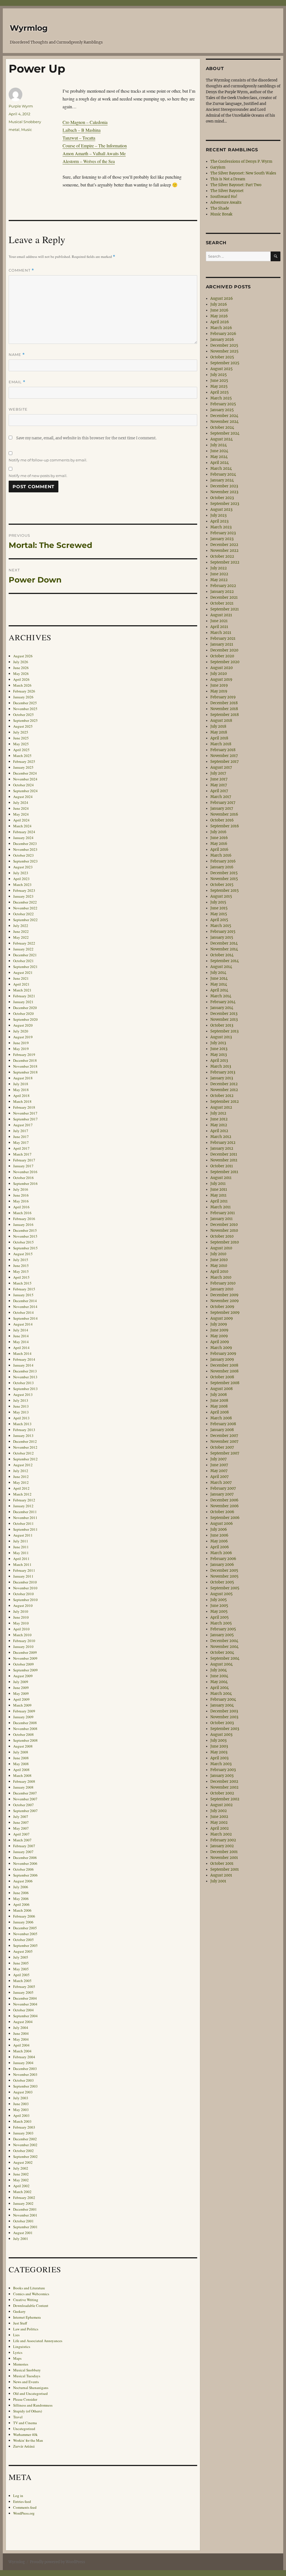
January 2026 (23, 697)
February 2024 (24, 832)
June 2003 (21, 2104)
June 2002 (21, 2174)
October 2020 (23, 1013)
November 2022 (25, 908)
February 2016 (24, 1219)
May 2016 (21, 1201)
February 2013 (24, 1430)
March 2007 (22, 1840)
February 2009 (24, 1711)
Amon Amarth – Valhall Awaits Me (94, 153)
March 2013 (22, 1424)
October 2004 (23, 2010)
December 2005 (25, 1928)
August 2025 (23, 726)
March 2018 (22, 1101)
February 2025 (24, 761)
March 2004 (22, 2051)
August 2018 (23, 1078)
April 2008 (21, 1770)
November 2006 (25, 1863)
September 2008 (25, 1740)
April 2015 (21, 1277)
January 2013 (23, 1436)
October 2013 (23, 1383)
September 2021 (25, 967)
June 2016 (21, 1195)
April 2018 (21, 1096)
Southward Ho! (224, 197)
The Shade (220, 208)
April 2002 (21, 2186)
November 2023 (25, 849)
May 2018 (21, 1090)
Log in (18, 2496)
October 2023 (23, 855)
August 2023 (23, 867)
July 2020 (21, 1031)
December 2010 (25, 1582)
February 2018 (24, 1107)
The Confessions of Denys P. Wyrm (241, 161)
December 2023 (25, 844)
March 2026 (22, 685)
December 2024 (25, 773)
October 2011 (23, 1523)
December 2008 (25, 1723)
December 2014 (25, 1301)
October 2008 (23, 1734)
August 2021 (23, 972)
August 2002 (23, 2162)
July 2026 (21, 662)
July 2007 (21, 1817)
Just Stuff (20, 2323)
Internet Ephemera (27, 2317)
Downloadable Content (31, 2306)
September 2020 (25, 1019)
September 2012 (25, 1459)
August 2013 (23, 1394)
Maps (17, 2358)
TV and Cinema (25, 2423)
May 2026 (21, 674)
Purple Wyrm (21, 106)
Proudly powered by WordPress (58, 2562)
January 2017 (23, 1166)
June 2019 (21, 1043)
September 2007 (25, 1811)
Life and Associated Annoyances (38, 2341)
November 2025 (25, 709)
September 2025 (25, 720)
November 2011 (25, 1518)
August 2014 (23, 1324)
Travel (18, 2417)
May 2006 (21, 1899)
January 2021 (23, 1002)
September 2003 (25, 2086)
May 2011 (21, 1553)
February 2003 (24, 2127)
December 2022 (25, 902)
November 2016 (25, 1172)
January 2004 (23, 2063)
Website (18, 409)
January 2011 (23, 1576)
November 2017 (25, 1113)
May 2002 (21, 2180)
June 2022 (21, 931)
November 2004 (25, 2004)
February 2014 (24, 1359)
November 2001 (25, 2215)
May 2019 (21, 1049)
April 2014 (21, 1348)
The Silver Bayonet (227, 191)
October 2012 (23, 1453)
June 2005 (21, 1963)
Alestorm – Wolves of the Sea (89, 161)
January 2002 (23, 2203)
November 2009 (25, 1658)
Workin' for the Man (28, 2440)
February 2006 (24, 1916)
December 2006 (25, 1858)
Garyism (218, 167)
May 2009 (21, 1693)
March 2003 (22, 2121)
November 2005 (25, 1934)
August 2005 (23, 1951)
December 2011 (25, 1512)
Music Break (221, 214)
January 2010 (23, 1647)
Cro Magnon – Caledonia (85, 122)
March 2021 (22, 990)
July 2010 (21, 1611)
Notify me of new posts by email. (38, 476)
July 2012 (21, 1471)
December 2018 (25, 1060)
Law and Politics (26, 2329)
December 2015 (25, 1230)
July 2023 (21, 873)
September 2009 (25, 1670)
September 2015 (25, 1248)
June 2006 (21, 1893)
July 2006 (21, 1887)
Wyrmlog (29, 28)
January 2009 (23, 1717)
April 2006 (21, 1904)
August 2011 (23, 1535)
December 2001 (25, 2209)
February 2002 (24, 2198)
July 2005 (21, 1957)
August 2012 (23, 1465)
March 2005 (22, 1981)
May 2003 (21, 2110)
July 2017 (21, 1131)
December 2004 (25, 1998)
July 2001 (21, 2239)
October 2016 (23, 1178)
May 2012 (21, 1482)
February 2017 (24, 1160)
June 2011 (21, 1547)
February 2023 (24, 890)
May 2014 (21, 1342)
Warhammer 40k (25, 2434)
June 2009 (21, 1688)
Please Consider (25, 2399)
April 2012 (21, 1488)
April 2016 (21, 1207)
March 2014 (22, 1353)
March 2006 (22, 1910)
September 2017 (25, 1119)
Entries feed (22, 2501)
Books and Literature (29, 2288)
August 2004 (23, 2022)
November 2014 (25, 1307)
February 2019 (24, 1055)
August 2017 (23, 1125)
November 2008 (25, 1729)
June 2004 (21, 2033)
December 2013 (25, 1371)
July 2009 (21, 1682)
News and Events (26, 2382)
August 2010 (23, 1605)
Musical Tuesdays (27, 2376)
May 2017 (21, 1142)
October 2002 (23, 2151)
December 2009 (25, 1652)
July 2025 (21, 732)
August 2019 (23, 1037)
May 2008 (21, 1764)
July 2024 (21, 802)
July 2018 (21, 1084)
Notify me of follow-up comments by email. (48, 460)
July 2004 (21, 2028)
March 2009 (22, 1705)
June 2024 (21, 808)
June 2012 (21, 1477)
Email (17, 382)
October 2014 (23, 1312)
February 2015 (24, 1289)
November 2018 (25, 1066)
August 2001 (23, 2233)
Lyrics (18, 2352)
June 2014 (21, 1336)
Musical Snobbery (25, 122)
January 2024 (23, 838)
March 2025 (22, 756)
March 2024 (22, 826)
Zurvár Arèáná (24, 2446)
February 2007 (24, 1846)
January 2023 (23, 896)
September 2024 (25, 791)
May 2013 (21, 1412)
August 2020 (23, 1025)
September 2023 (25, 861)
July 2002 (21, 2168)
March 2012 (22, 1494)
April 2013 (21, 1418)
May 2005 (21, 1969)
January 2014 (23, 1365)
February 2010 (24, 1641)
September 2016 (25, 1183)
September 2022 (25, 920)
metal (14, 130)
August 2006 (23, 1881)
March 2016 (22, 1213)
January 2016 (23, 1225)
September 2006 (25, 1875)
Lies (16, 2335)
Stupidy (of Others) (28, 2411)
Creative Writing (26, 2300)
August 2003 (23, 2092)
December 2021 (25, 955)
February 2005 (24, 1986)
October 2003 (23, 2080)
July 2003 (21, 2098)
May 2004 (21, 2039)
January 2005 (23, 1992)
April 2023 (21, 879)
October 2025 (23, 715)
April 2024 (21, 820)
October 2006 (23, 1869)
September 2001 (25, 2227)
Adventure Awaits (226, 203)
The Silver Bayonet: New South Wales (243, 173)
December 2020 (25, 1008)
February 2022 (24, 943)
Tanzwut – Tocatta (79, 138)
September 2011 (25, 1529)
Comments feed (25, 2507)
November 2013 (25, 1377)
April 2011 (21, 1559)
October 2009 (23, 1664)
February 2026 (24, 691)
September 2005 (25, 1945)
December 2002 (25, 2139)
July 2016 (21, 1189)
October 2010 (23, 1594)
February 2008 (24, 1781)
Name (17, 355)
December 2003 (25, 2069)
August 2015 (23, 1254)
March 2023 (22, 885)
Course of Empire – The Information (95, 146)
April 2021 (21, 984)
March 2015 (22, 1283)
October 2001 (23, 2221)
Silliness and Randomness (33, 2405)
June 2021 (21, 978)
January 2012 (23, 1506)
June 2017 (21, 1137)
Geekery (19, 2311)
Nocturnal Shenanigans (31, 2388)
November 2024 (25, 779)
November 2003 (25, 2074)
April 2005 (21, 1975)
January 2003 (23, 2133)
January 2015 (23, 1295)
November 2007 (25, 1799)
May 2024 (21, 814)
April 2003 (21, 2115)
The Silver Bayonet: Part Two (236, 185)
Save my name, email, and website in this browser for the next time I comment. (86, 438)
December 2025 (25, 703)
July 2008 (21, 1752)
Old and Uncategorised (30, 2393)
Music (27, 130)
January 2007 (23, 1852)
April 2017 (21, 1148)
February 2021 (24, 996)
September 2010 (25, 1600)
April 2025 (21, 750)
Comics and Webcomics (31, 2294)
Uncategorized (24, 2429)
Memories (21, 2364)
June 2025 (21, 738)
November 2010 (25, 1588)
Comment (21, 270)
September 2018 (25, 1072)
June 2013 (21, 1406)
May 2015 (21, 1271)
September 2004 (25, 2016)
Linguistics (22, 2347)
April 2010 (21, 1629)
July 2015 (21, 1260)
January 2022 (23, 949)
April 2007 (21, 1834)
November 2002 (25, 2145)
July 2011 (21, 1541)
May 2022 (21, 937)
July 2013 (21, 1400)
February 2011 (24, 1570)
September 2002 (25, 2156)
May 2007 (21, 1828)
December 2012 (25, 1441)
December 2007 (25, 1793)
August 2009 (23, 1676)
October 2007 (23, 1805)
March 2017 (22, 1154)
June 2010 (21, 1617)
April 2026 (21, 679)
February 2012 (24, 1500)
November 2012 (25, 1447)
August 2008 (23, 1746)
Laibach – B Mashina (82, 130)
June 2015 (21, 1266)
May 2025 (21, 744)
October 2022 (23, 914)
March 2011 (22, 1564)
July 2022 (21, 926)
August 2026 (23, 656)
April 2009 (21, 1699)
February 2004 (24, 2057)
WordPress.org (24, 2513)
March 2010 (22, 1635)
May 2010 (21, 1623)
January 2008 (23, 1787)
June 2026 (21, 668)
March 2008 (22, 1775)
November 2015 (25, 1236)
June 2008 (21, 1758)
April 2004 (21, 2045)
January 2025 (23, 767)
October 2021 (23, 961)
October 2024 (23, 785)
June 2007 (21, 1822)
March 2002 (22, 2192)
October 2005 (23, 1940)
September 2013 (25, 1389)
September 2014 (25, 1318)
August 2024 (23, 797)
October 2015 (23, 1242)
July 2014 (21, 1330)
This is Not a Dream (228, 179)
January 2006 (23, 1922)
